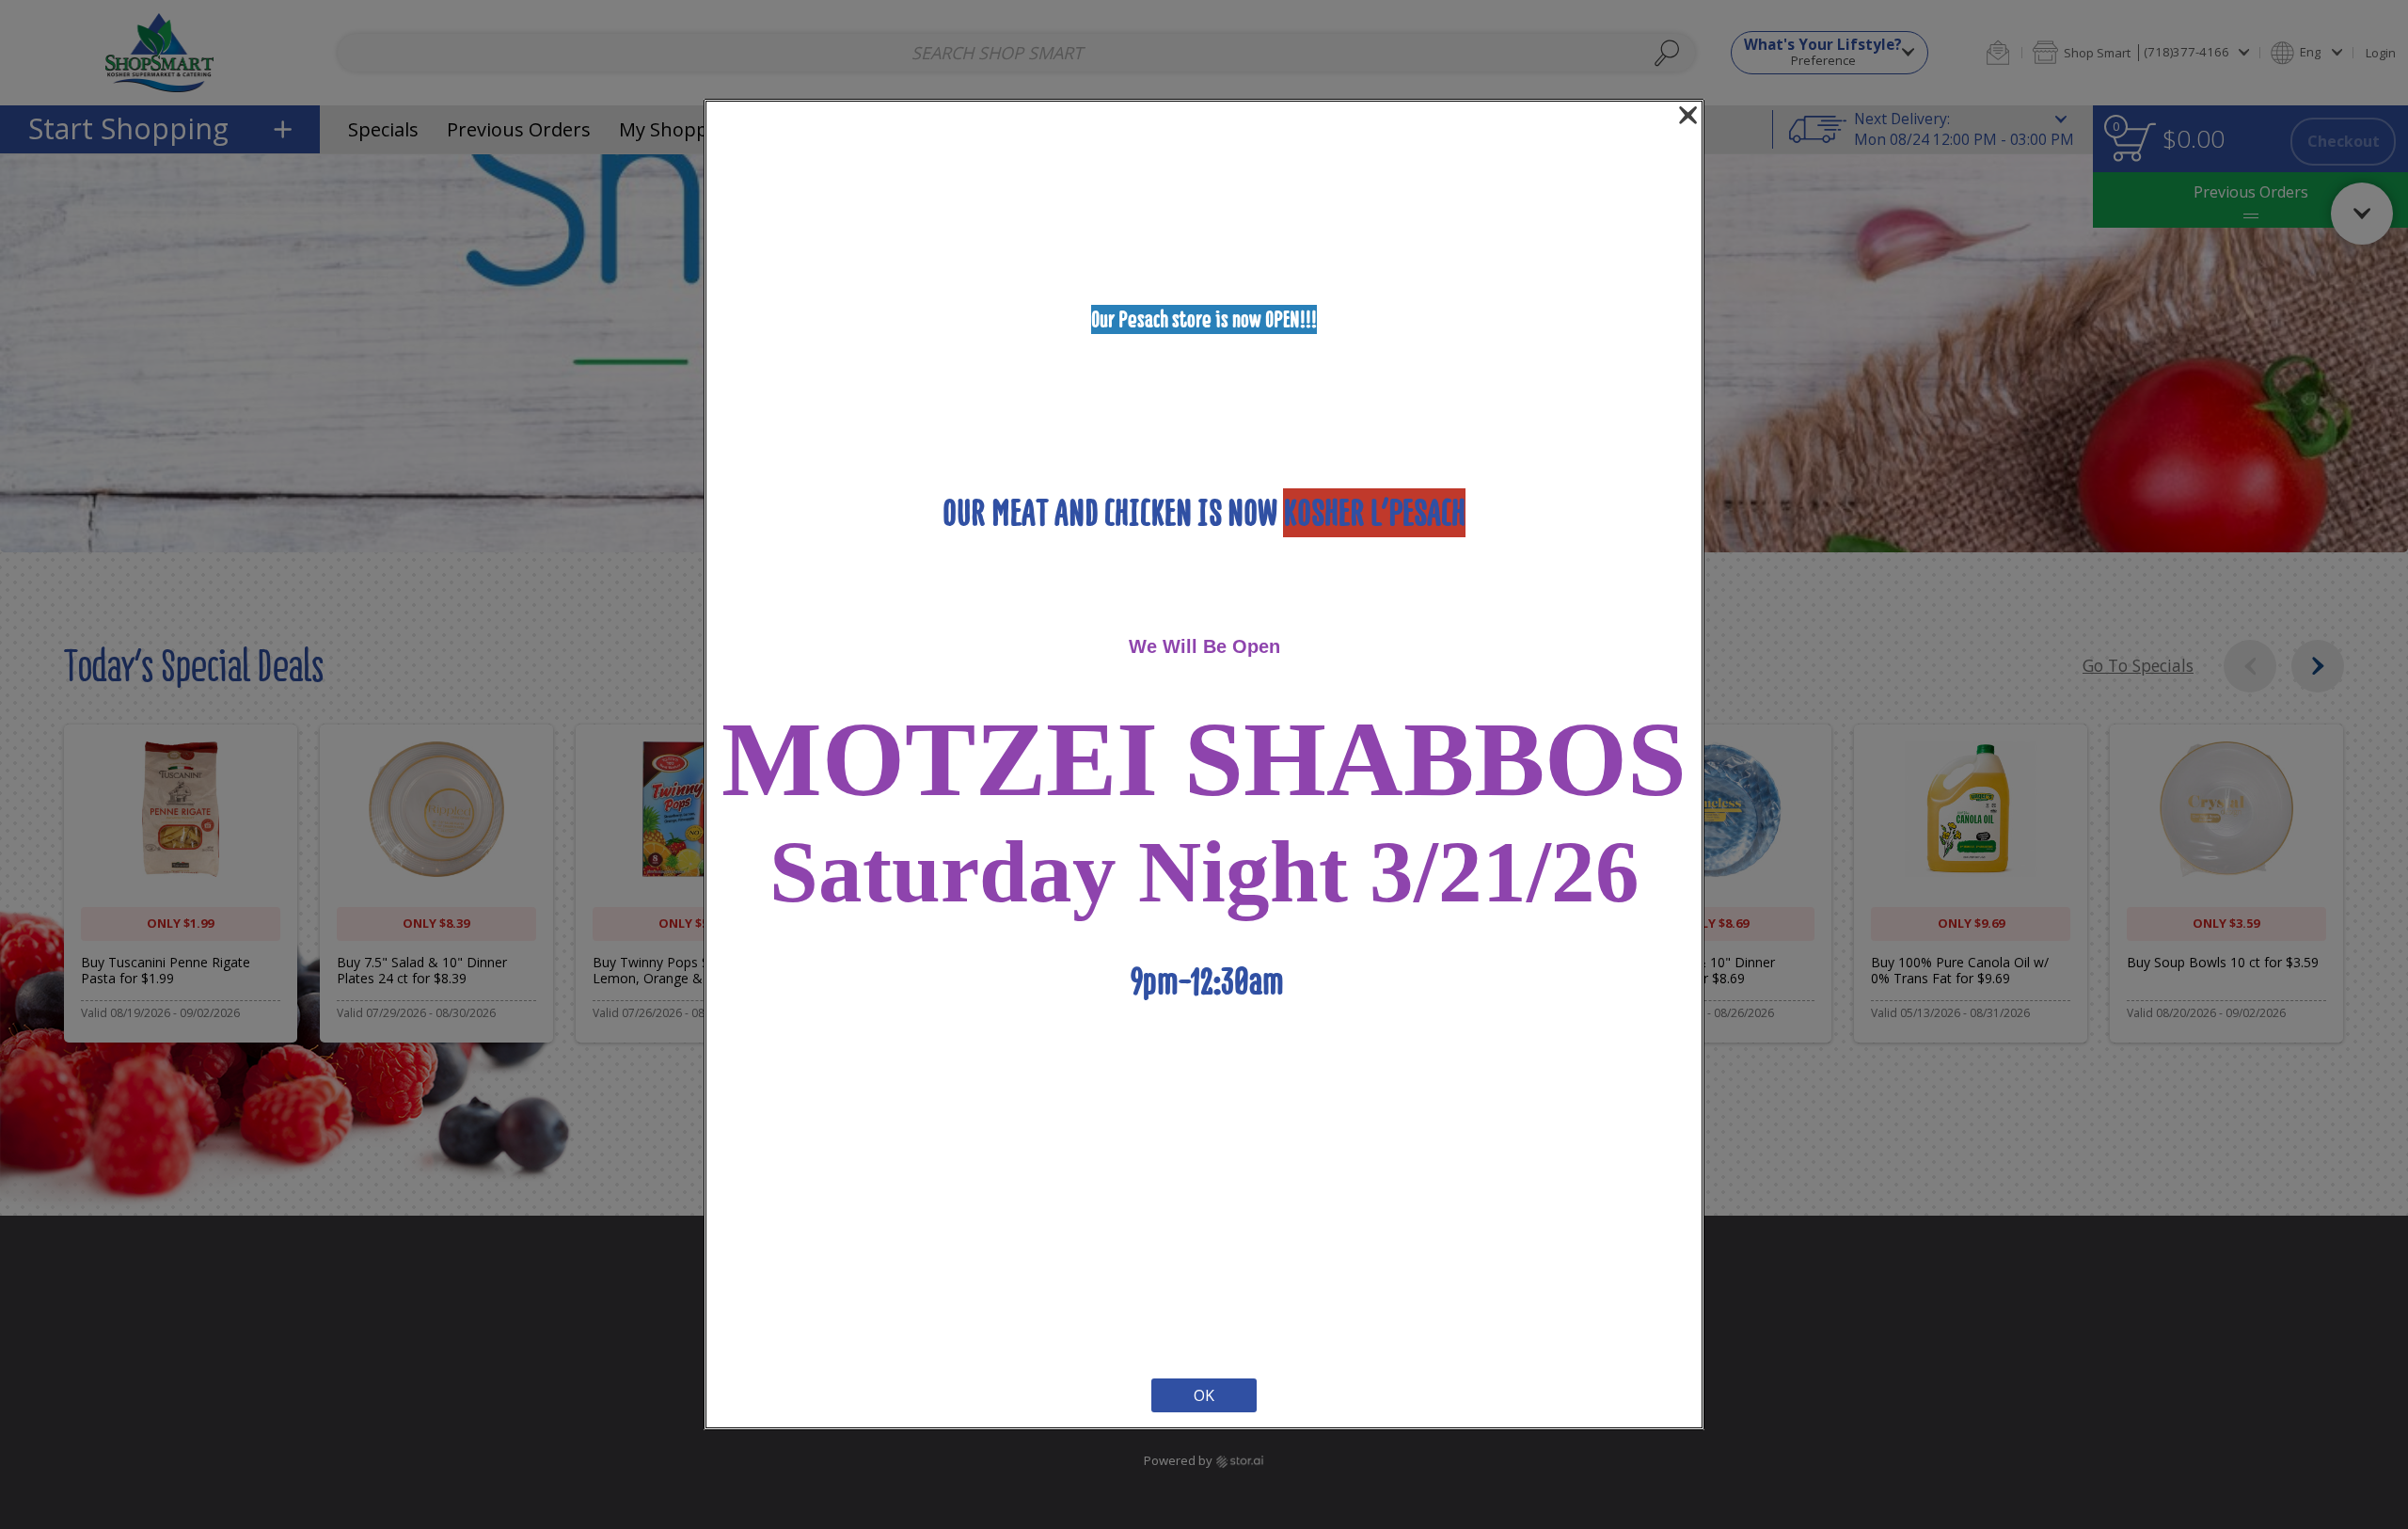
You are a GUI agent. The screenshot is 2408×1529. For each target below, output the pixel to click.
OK (1204, 1395)
